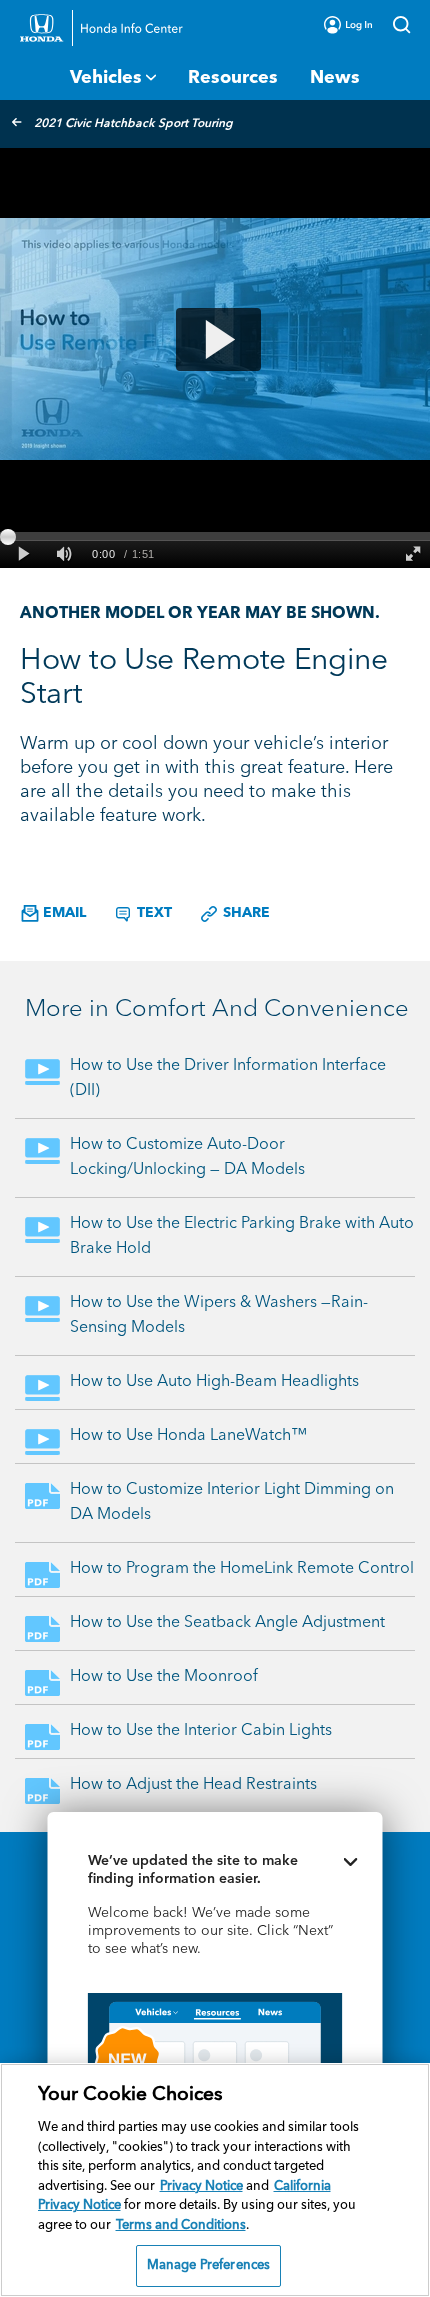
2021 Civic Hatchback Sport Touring (133, 124)
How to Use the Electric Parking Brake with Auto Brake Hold (242, 1236)
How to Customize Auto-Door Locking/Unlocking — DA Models (187, 1157)
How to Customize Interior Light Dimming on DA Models (232, 1502)
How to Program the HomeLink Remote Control (242, 1569)
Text (152, 913)
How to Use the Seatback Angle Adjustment (227, 1623)
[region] (215, 2180)
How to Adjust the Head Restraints (193, 1785)
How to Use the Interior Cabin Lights (201, 1731)
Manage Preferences (208, 2265)
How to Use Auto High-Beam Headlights (214, 1382)
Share (244, 913)
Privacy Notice (201, 2186)
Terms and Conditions (181, 2225)
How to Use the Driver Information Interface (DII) (228, 1078)
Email (62, 913)
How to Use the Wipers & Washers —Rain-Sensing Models (219, 1315)
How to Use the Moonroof (164, 1677)
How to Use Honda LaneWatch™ (188, 1436)
